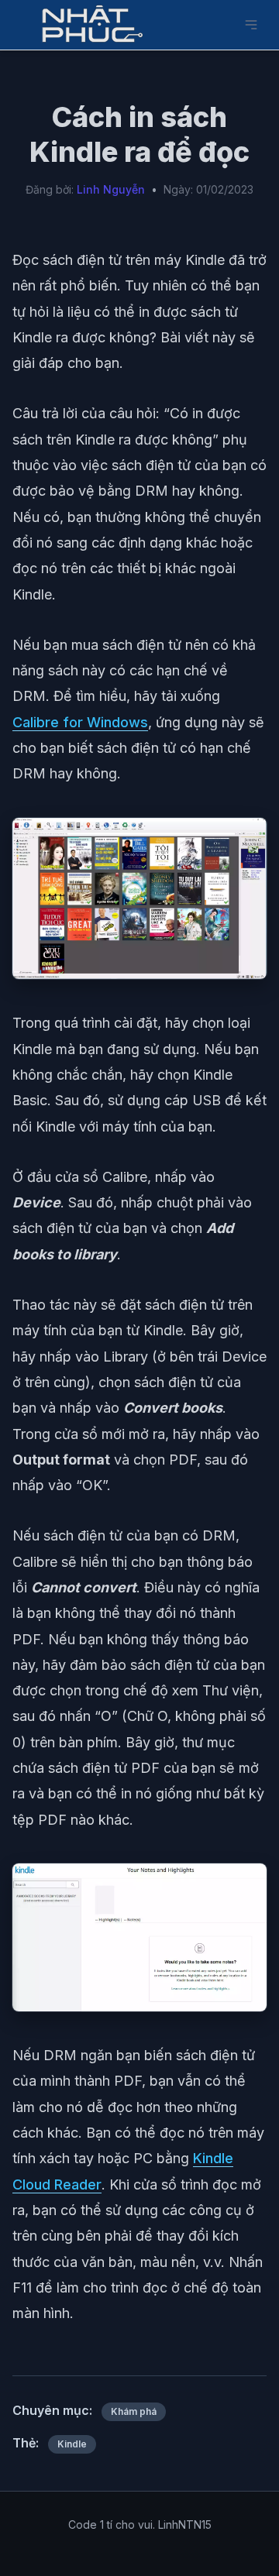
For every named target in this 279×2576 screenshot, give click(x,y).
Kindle (72, 2444)
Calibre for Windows (80, 722)
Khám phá (134, 2411)
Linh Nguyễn (111, 189)
